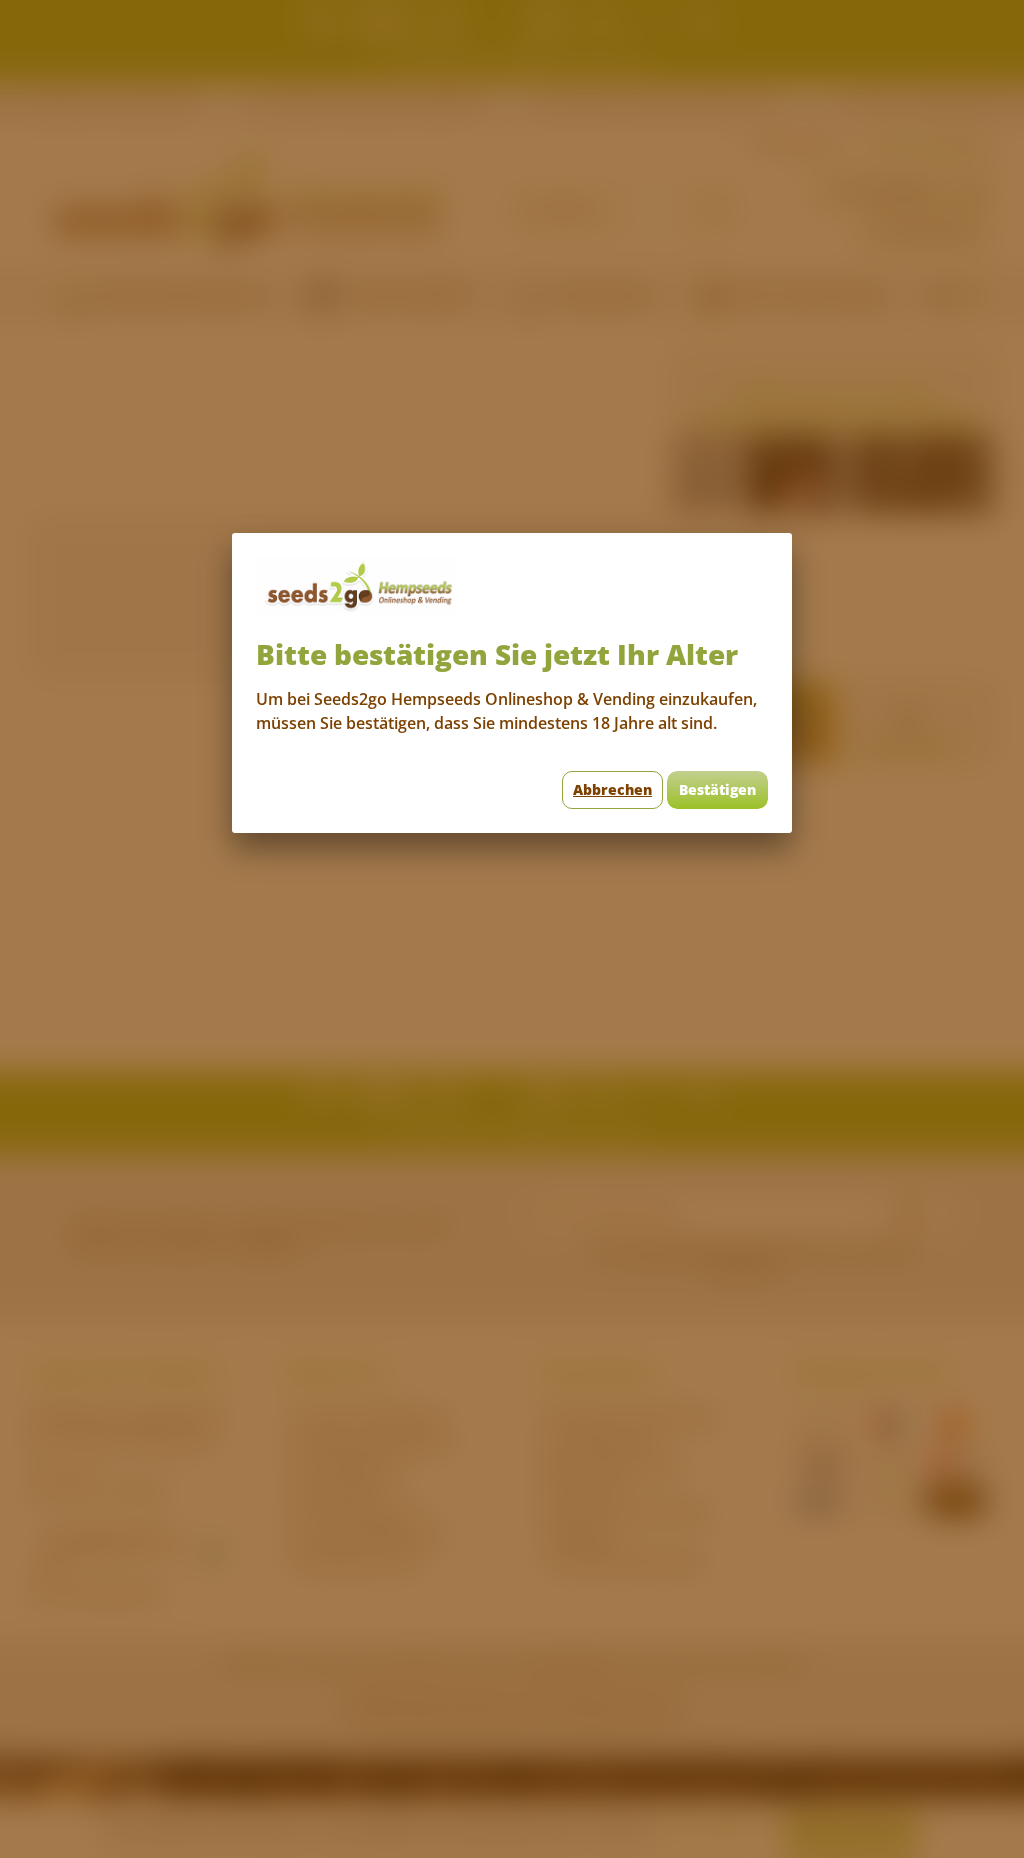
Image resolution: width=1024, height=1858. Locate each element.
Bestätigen (717, 789)
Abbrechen (612, 789)
